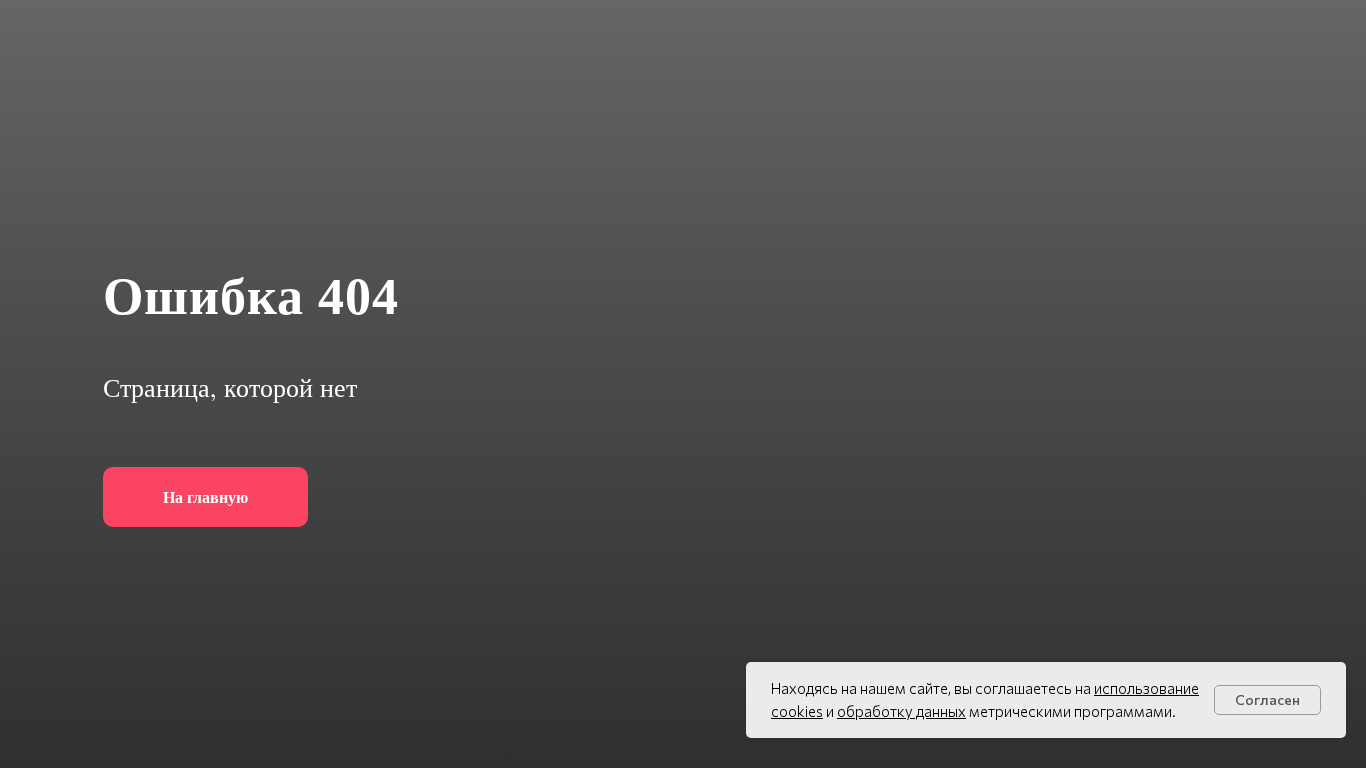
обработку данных (901, 711)
